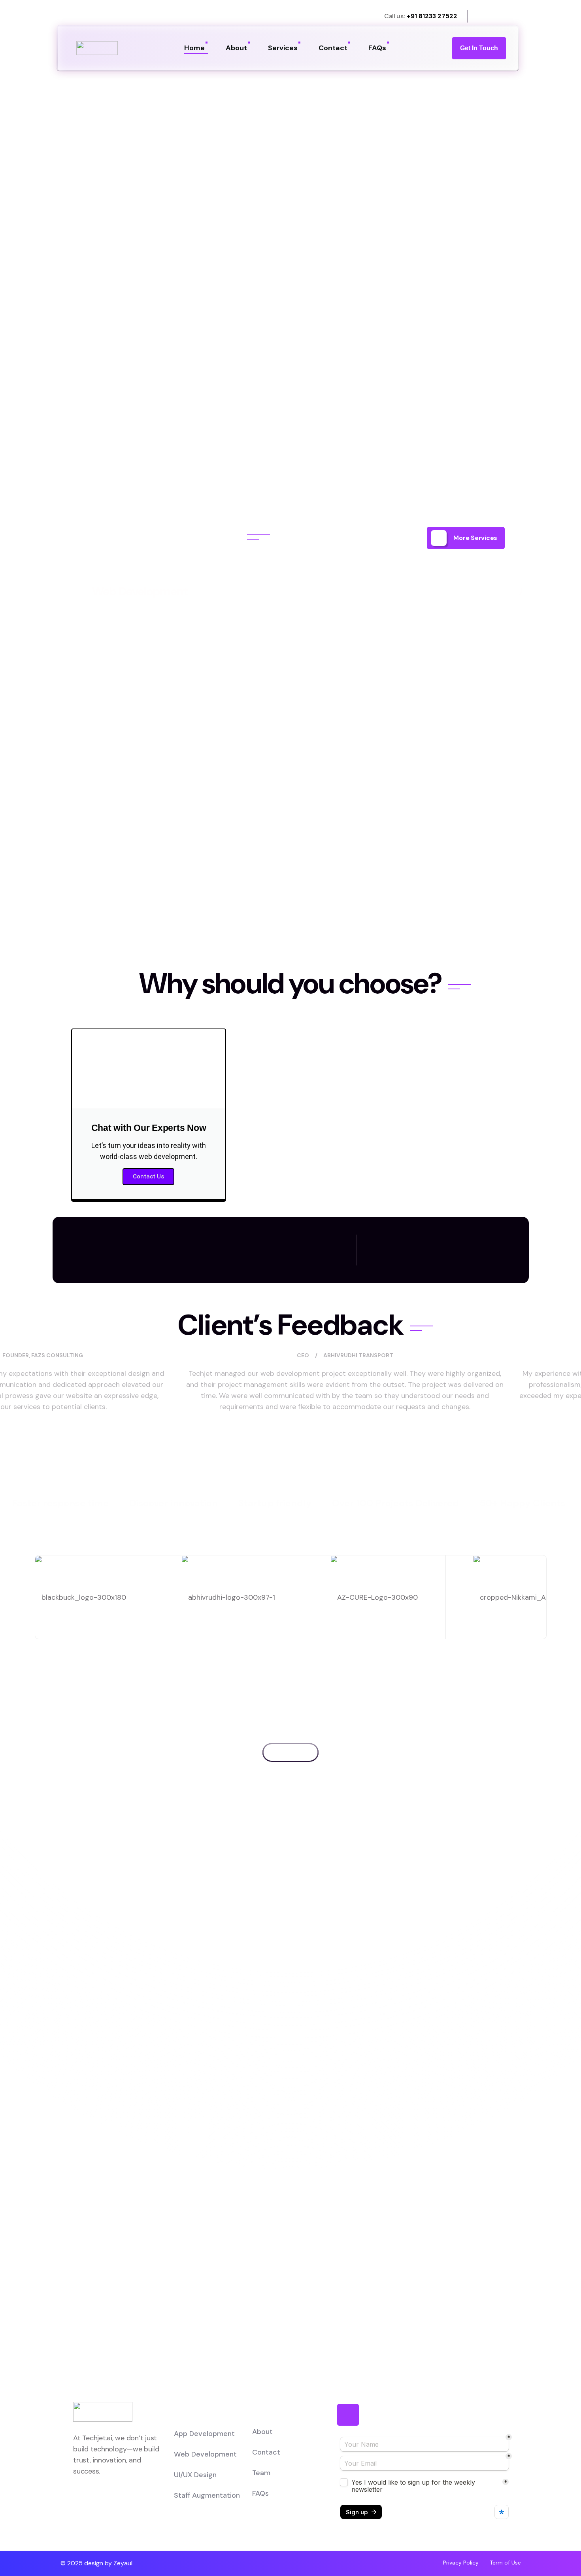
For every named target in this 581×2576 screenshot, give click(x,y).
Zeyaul (123, 2563)
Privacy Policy (461, 2563)
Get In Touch (479, 48)
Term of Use (505, 2563)
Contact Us (148, 1176)
